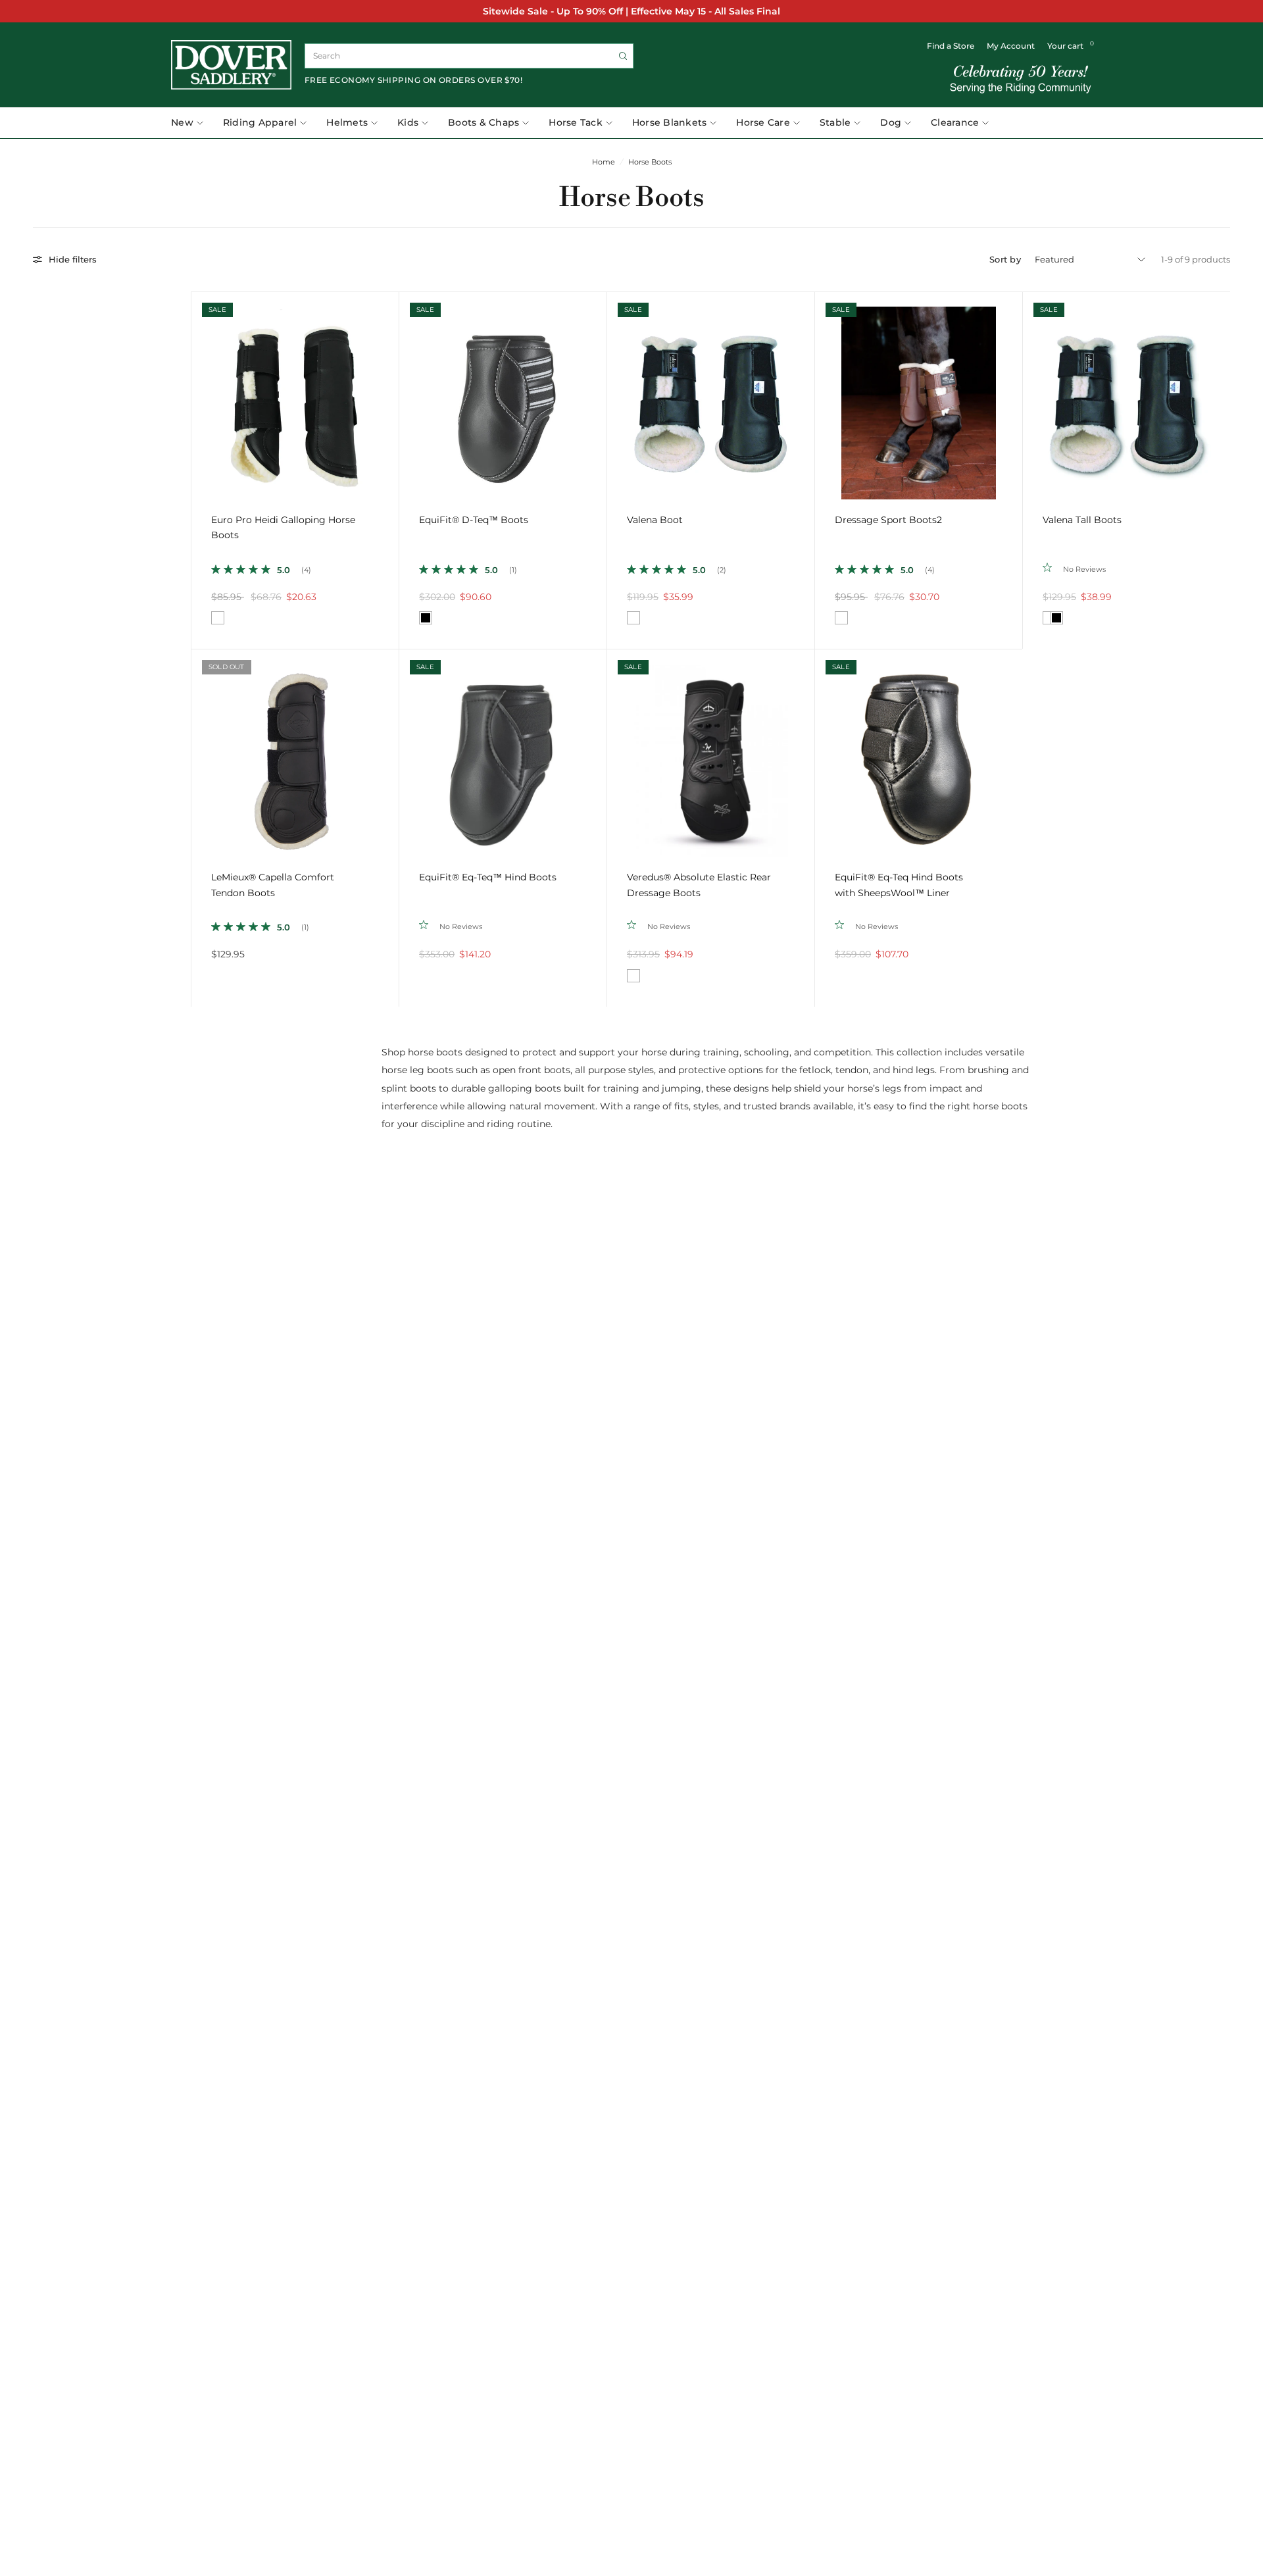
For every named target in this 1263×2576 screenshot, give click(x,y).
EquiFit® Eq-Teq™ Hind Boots (488, 877)
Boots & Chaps (483, 122)
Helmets (347, 122)
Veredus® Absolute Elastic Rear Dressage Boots (699, 885)
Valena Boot (655, 520)
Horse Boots (650, 162)
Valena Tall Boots (1082, 520)
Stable (835, 122)
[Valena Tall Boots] (1127, 396)
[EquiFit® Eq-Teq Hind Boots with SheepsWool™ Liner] (919, 753)
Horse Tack (576, 122)
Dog (891, 122)
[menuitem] (192, 123)
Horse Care (763, 122)
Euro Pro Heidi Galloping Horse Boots (283, 528)
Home (604, 162)
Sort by (1005, 259)
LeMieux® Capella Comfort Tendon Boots (273, 885)
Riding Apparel (260, 122)
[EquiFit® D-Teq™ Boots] (503, 396)
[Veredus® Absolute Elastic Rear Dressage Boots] (711, 753)
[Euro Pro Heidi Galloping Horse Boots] (295, 396)
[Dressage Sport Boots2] (919, 396)
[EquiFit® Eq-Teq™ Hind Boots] (503, 753)
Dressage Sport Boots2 (888, 520)
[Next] (389, 395)
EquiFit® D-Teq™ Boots (474, 520)
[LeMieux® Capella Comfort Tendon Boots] (295, 753)
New (182, 122)
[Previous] (201, 395)
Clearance (955, 122)
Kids (408, 122)
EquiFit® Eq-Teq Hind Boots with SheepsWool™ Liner (899, 885)
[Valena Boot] (711, 396)
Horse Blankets (670, 122)
